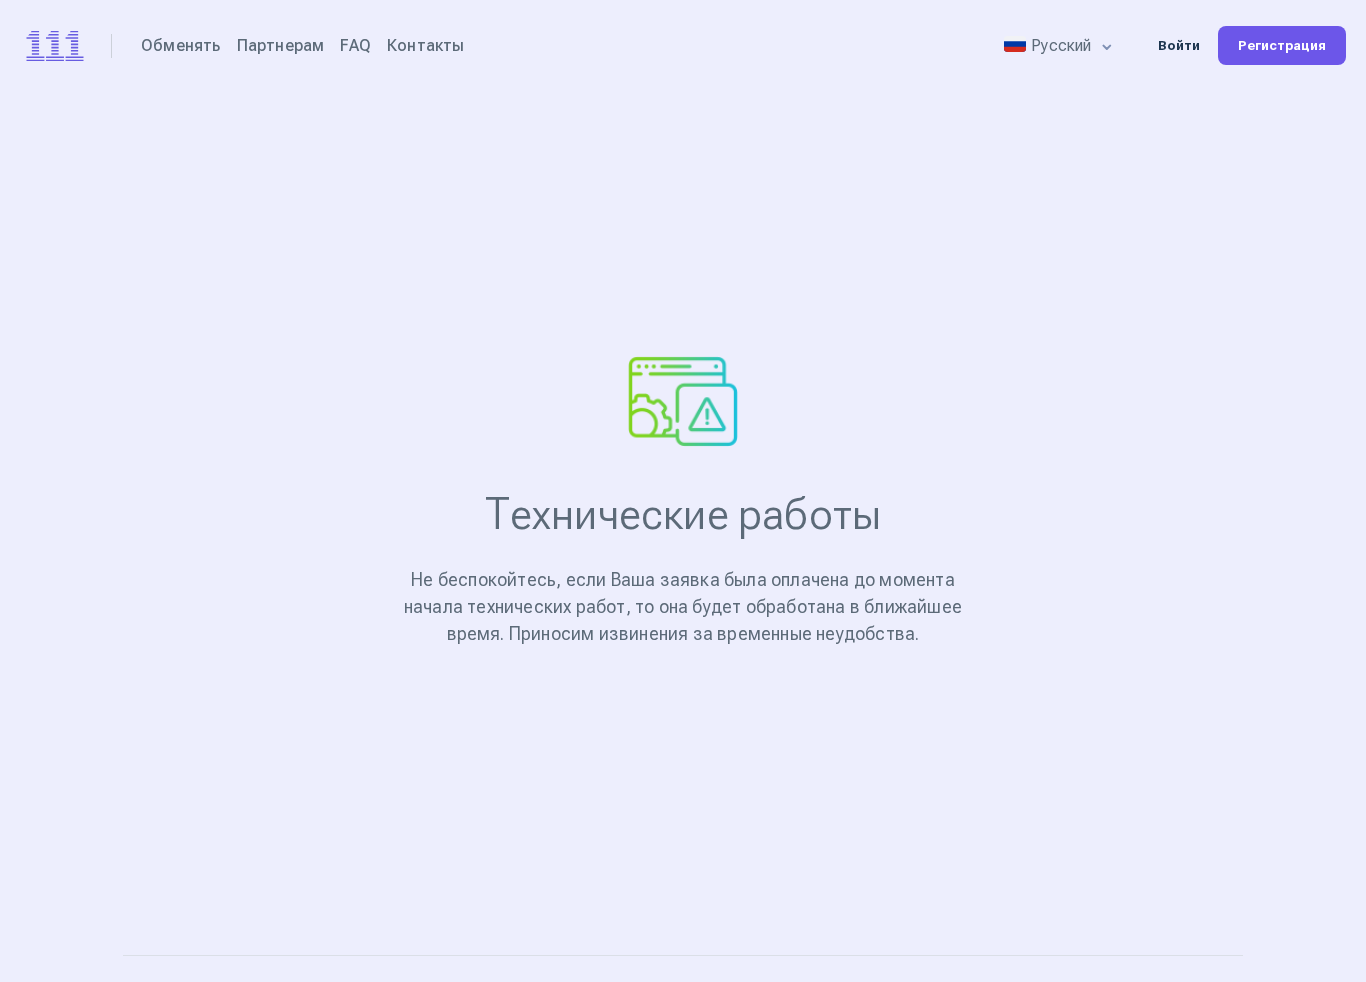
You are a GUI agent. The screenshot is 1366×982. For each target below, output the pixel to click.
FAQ (355, 45)
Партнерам (281, 45)
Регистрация (1282, 45)
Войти (1179, 45)
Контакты (426, 45)
